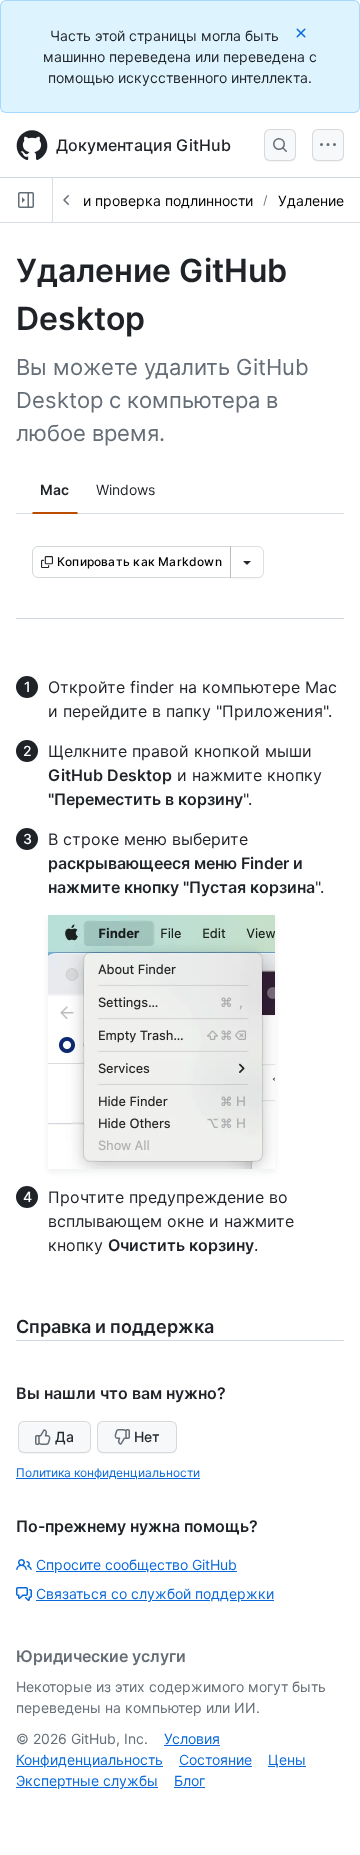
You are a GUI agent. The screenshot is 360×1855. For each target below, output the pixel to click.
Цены (287, 1759)
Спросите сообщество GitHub (136, 1564)
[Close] (303, 32)
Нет (147, 1436)
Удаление (311, 200)
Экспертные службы (87, 1780)
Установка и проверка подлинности (130, 200)
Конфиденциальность (89, 1759)
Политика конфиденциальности (108, 1472)
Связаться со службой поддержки (155, 1593)
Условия (192, 1738)
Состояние (215, 1759)
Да (64, 1436)
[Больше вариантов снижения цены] (247, 562)
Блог (189, 1780)
